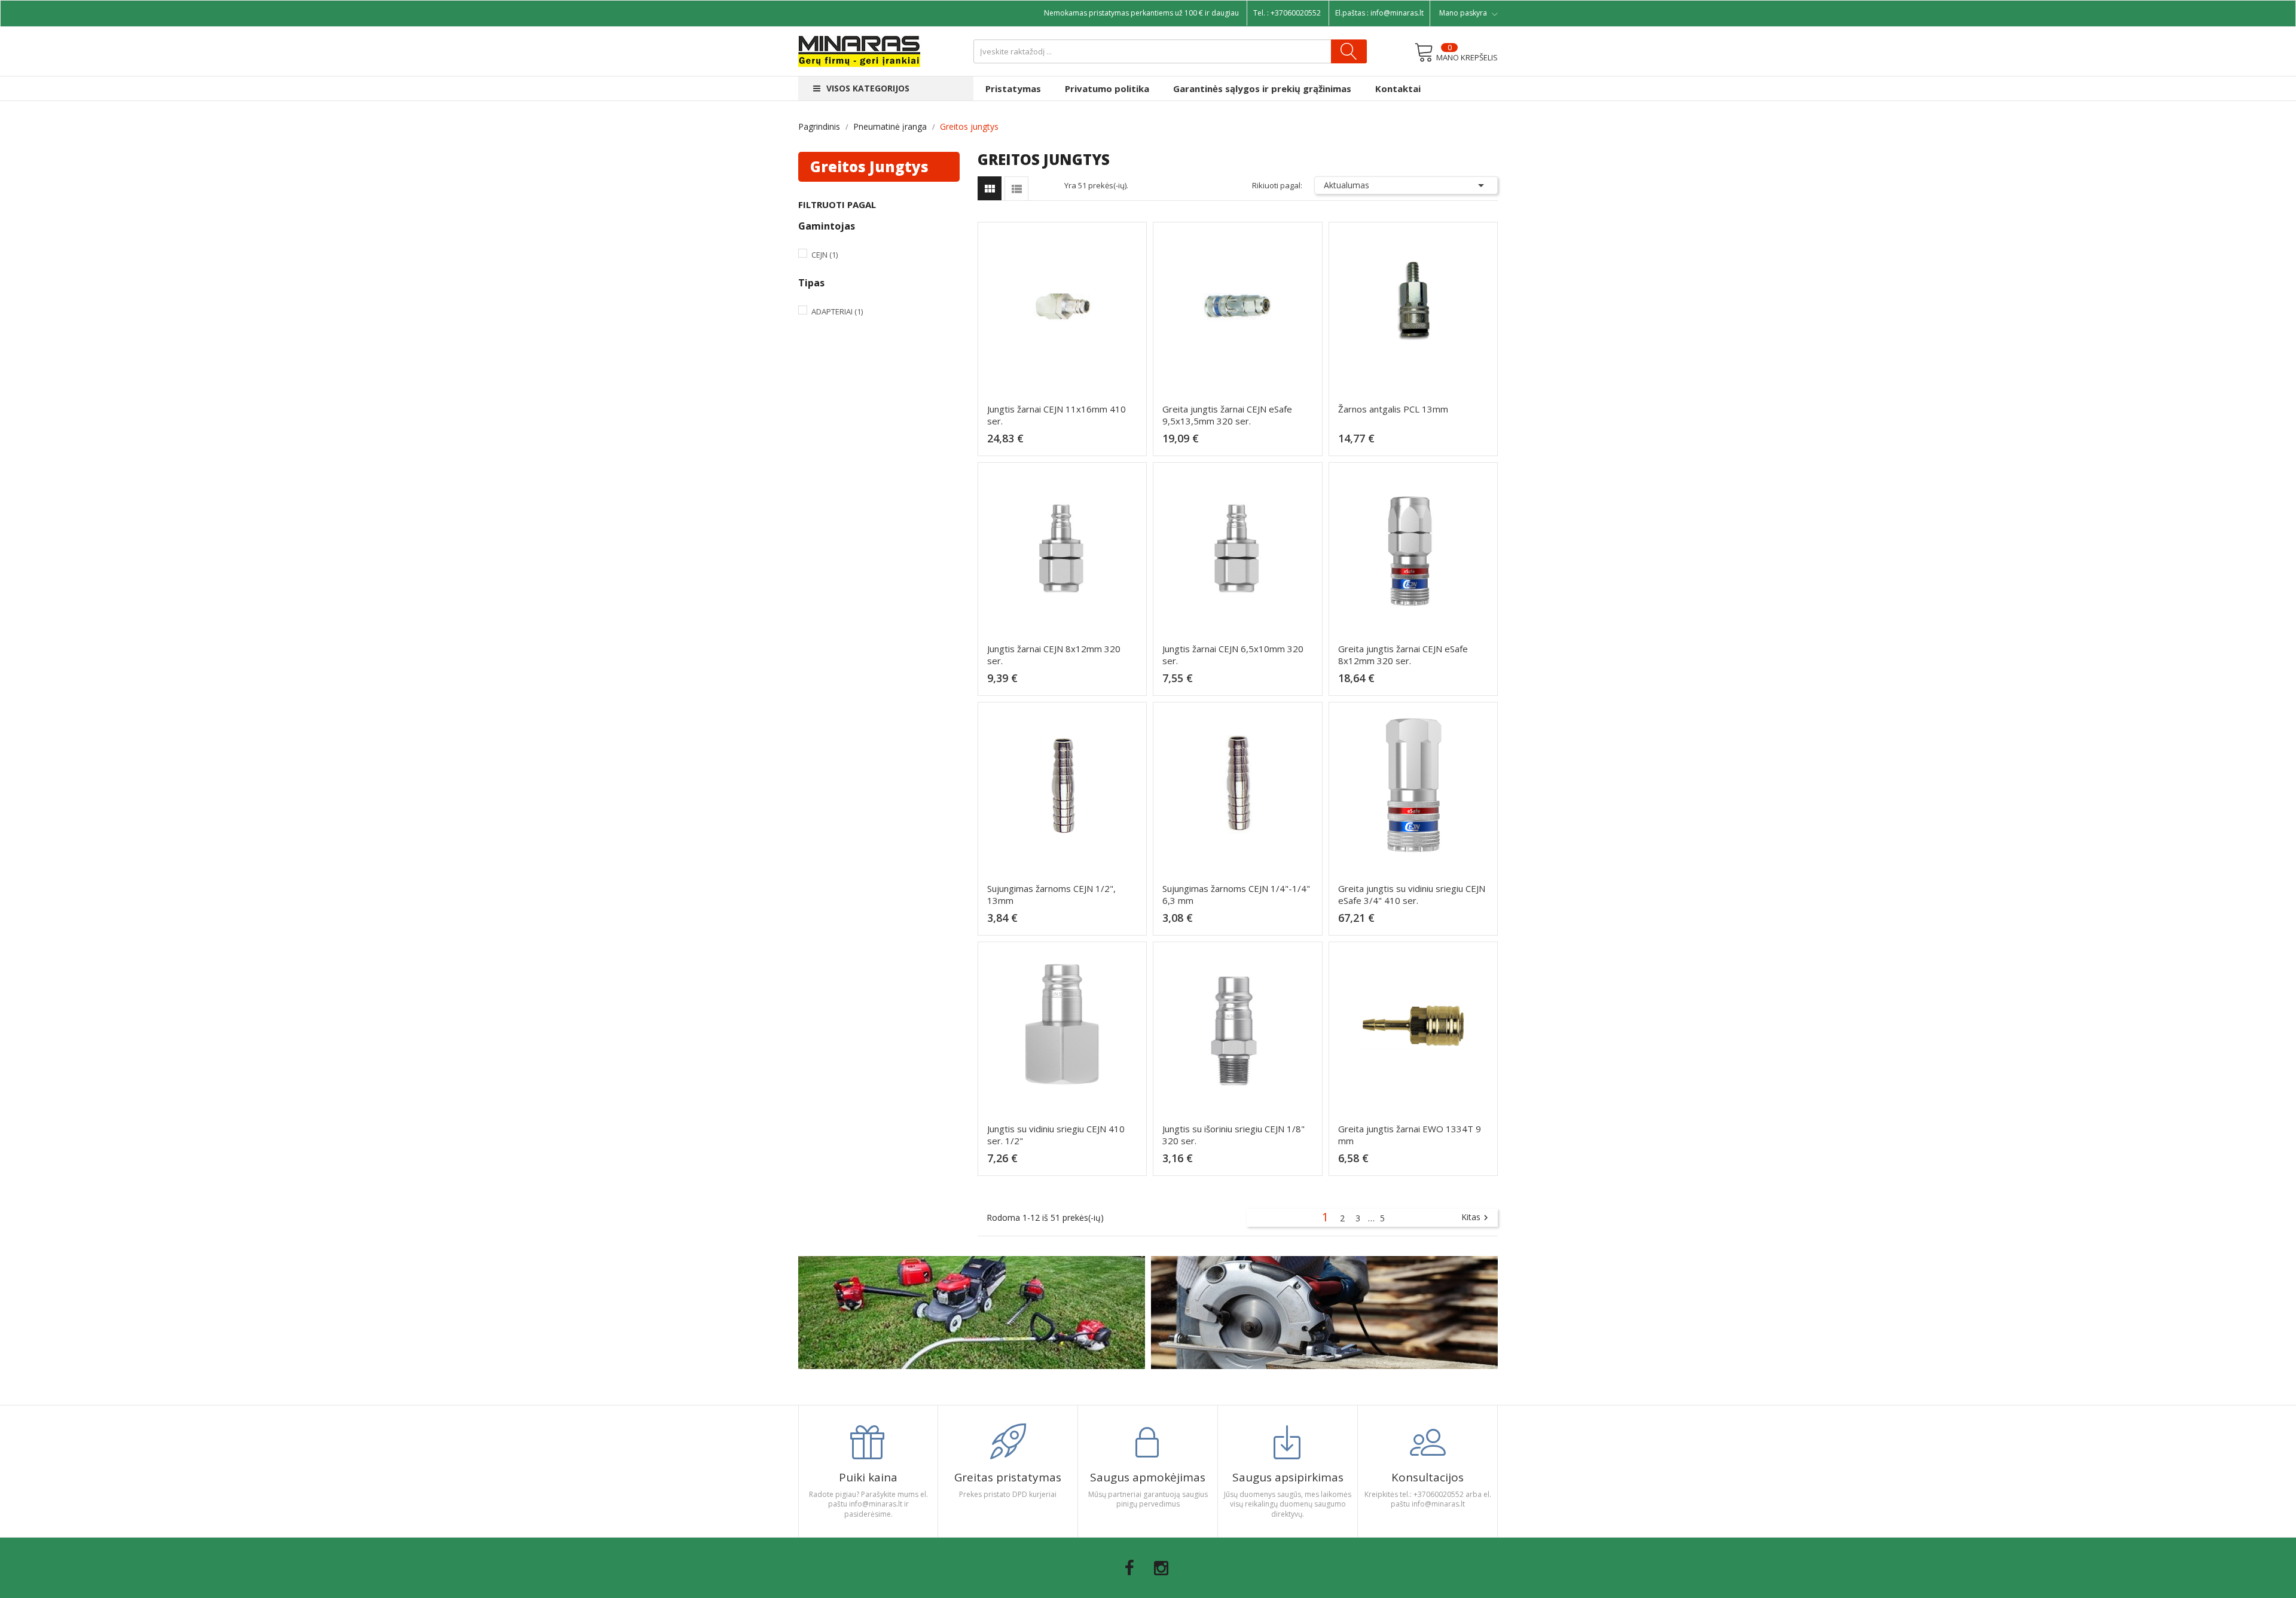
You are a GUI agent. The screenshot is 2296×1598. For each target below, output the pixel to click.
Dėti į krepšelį (1066, 444)
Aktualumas (1406, 185)
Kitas (1476, 1218)
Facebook (1129, 1568)
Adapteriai (837, 311)
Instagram (1161, 1568)
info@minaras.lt (1397, 13)
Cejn (825, 255)
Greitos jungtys (869, 166)
